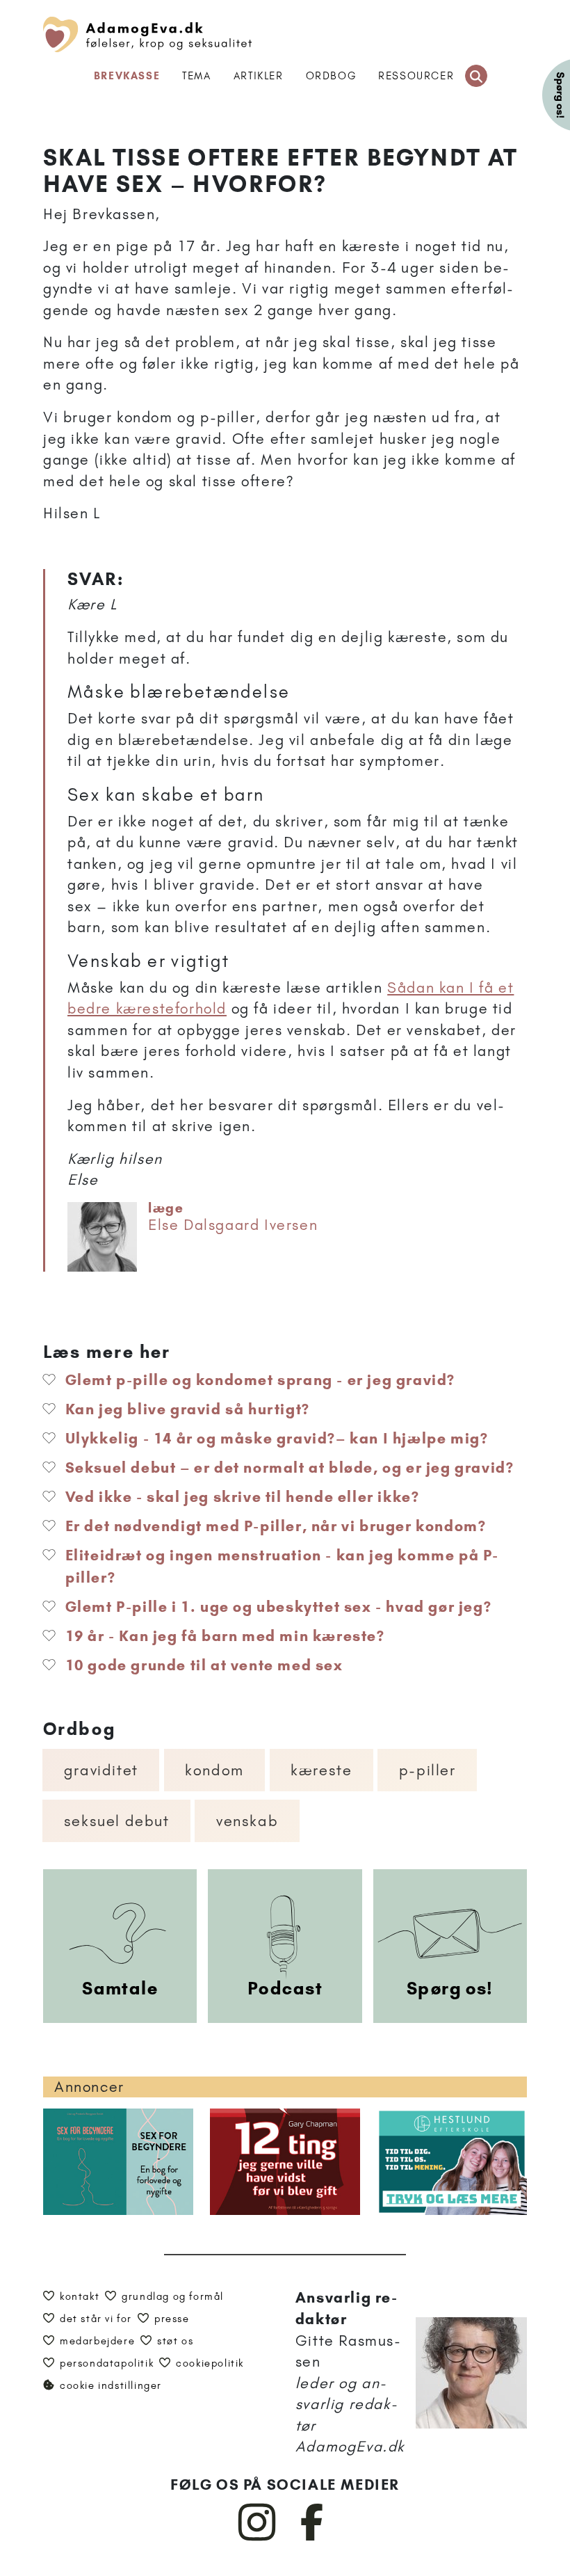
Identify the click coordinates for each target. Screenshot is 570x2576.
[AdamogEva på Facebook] (312, 2538)
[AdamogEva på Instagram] (258, 2538)
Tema (196, 76)
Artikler (259, 76)
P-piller (427, 1770)
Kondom (214, 1770)
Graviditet (101, 1770)
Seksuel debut (117, 1821)
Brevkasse (127, 76)
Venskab (247, 1821)
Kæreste (321, 1770)
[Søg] (476, 76)
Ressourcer (416, 76)
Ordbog (331, 76)
